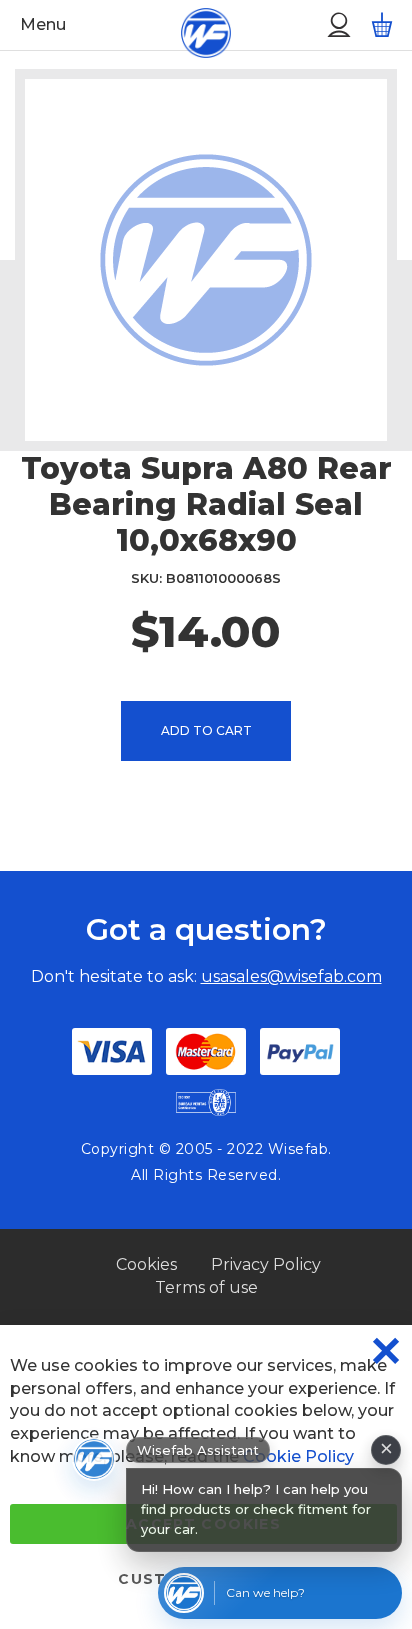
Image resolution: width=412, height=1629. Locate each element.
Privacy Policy (266, 1264)
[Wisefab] (182, 25)
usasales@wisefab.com (291, 976)
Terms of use (206, 1287)
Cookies (146, 1264)
